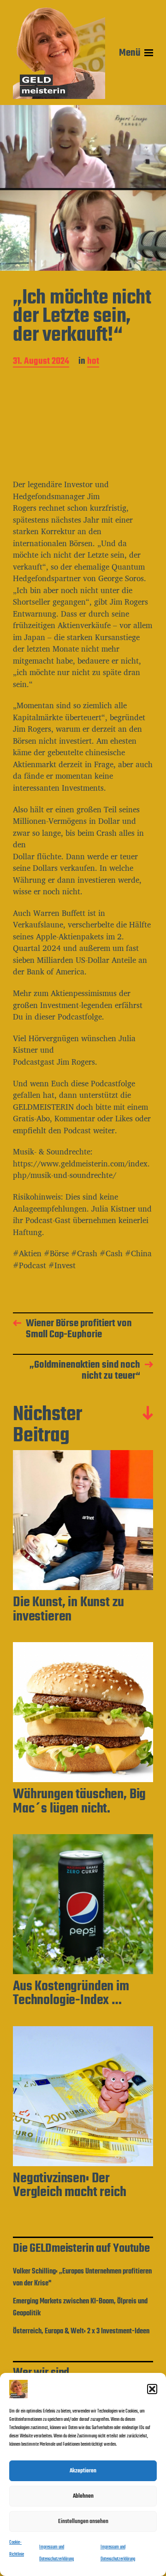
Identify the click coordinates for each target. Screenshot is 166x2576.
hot (93, 362)
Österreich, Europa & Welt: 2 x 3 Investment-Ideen (81, 2331)
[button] (152, 2389)
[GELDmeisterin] (59, 53)
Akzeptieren (83, 2471)
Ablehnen (83, 2496)
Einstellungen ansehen (83, 2521)
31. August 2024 (41, 362)
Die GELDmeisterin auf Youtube (81, 2249)
